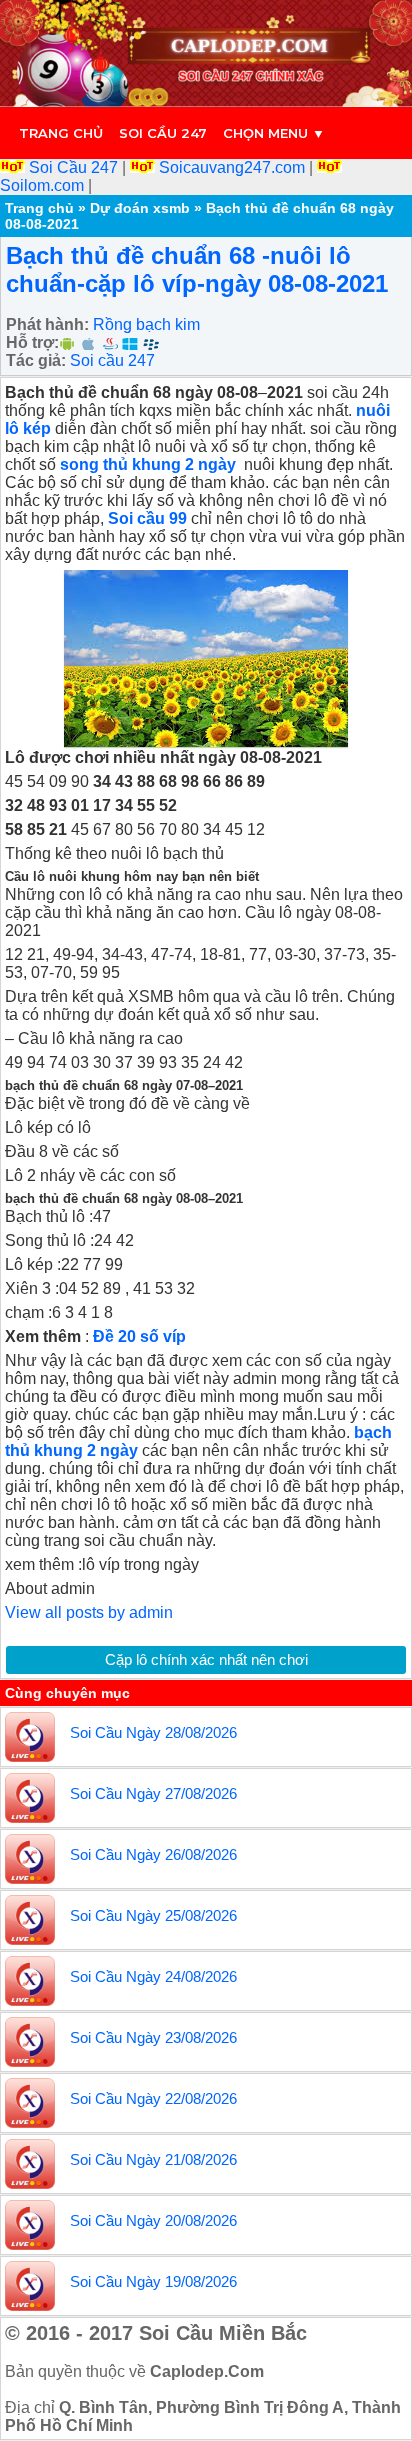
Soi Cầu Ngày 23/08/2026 (153, 2037)
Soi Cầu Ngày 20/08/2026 (153, 2220)
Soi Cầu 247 (73, 167)
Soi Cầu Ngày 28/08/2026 (153, 1732)
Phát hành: (47, 324)
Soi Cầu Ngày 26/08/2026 (153, 1854)
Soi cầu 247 (163, 133)
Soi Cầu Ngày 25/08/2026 (153, 1915)
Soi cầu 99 (149, 518)
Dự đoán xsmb (140, 208)
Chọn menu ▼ (274, 133)
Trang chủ (61, 133)
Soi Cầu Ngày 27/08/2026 (153, 1793)
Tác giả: (36, 360)
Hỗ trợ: (32, 342)
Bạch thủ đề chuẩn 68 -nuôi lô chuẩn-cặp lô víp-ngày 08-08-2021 (197, 269)
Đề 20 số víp (139, 1336)
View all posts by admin (89, 1612)
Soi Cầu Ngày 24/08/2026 (153, 1976)
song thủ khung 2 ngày (150, 464)
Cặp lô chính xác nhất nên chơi (206, 1659)
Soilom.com (44, 185)
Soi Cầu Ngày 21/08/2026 (153, 2159)
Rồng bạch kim (146, 324)
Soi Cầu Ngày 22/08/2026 (153, 2098)
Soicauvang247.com (232, 167)
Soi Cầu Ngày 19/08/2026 (153, 2281)
